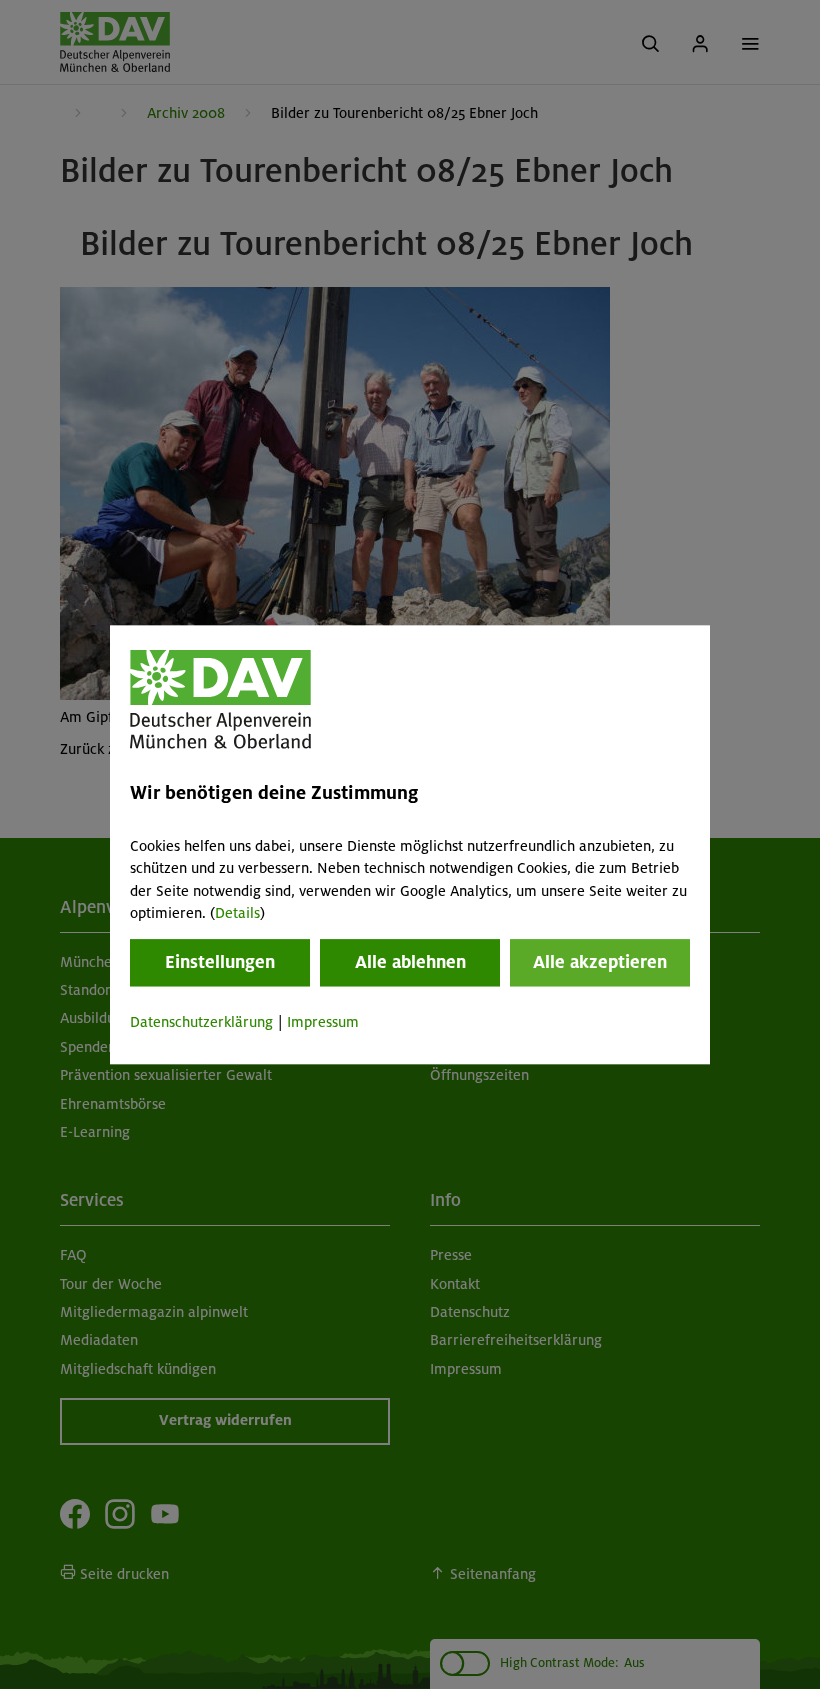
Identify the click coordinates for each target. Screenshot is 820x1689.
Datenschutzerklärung (201, 1023)
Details (237, 913)
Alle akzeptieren (600, 963)
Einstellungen (220, 963)
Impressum (323, 1023)
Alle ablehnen (410, 963)
